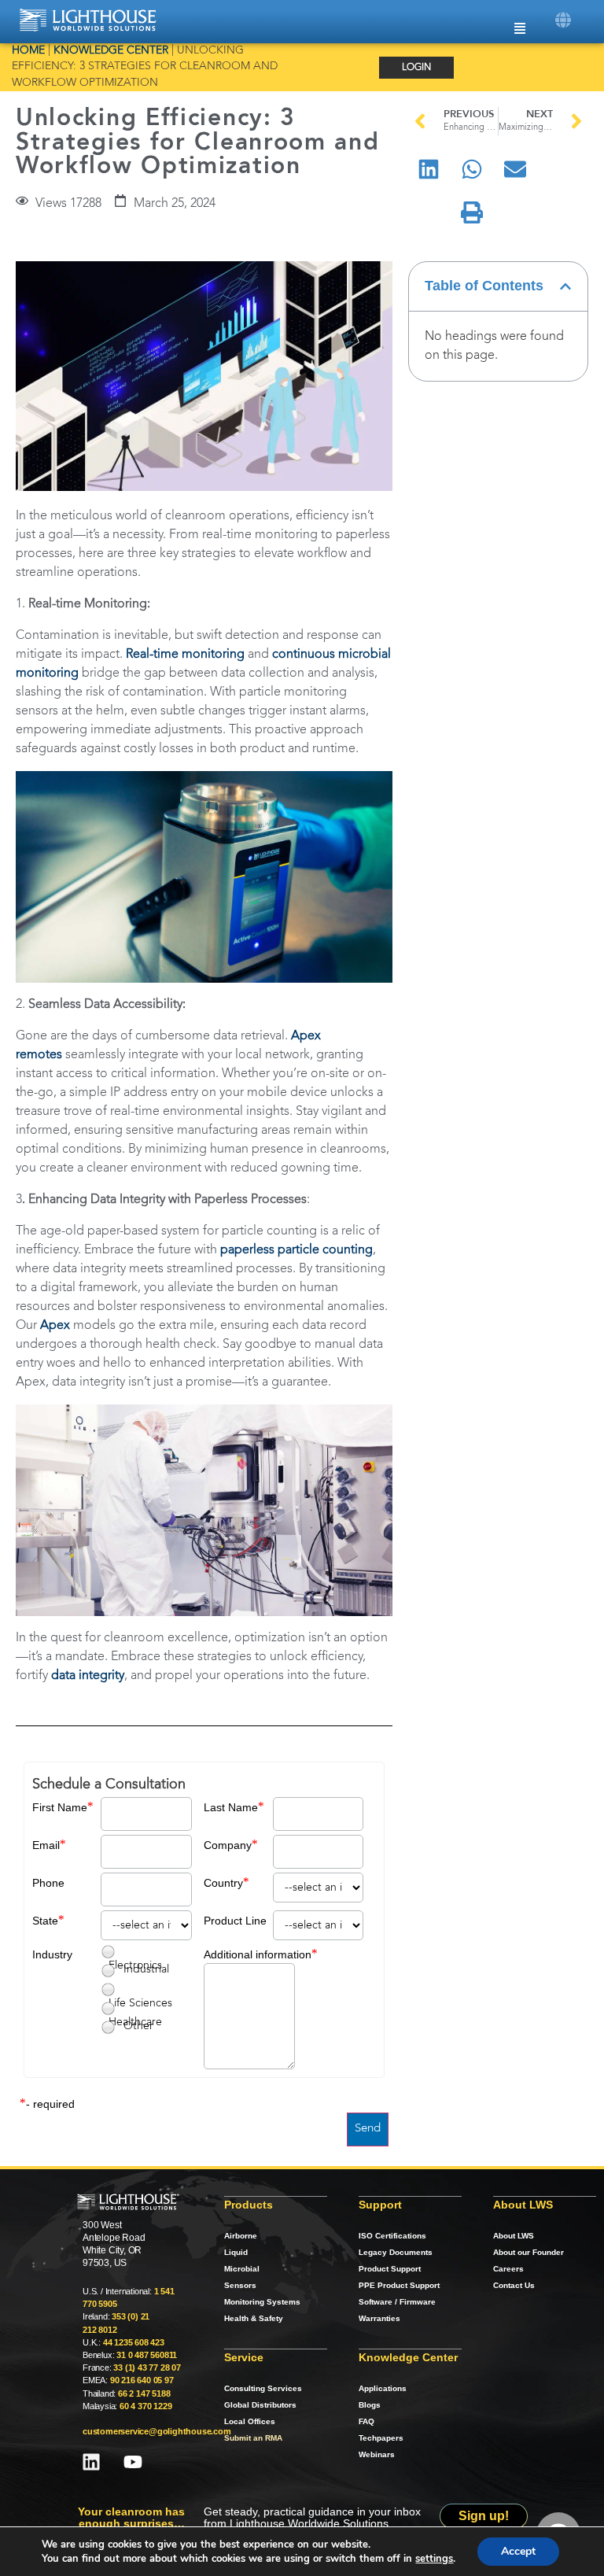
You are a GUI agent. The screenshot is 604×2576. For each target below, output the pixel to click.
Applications (383, 2388)
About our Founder (528, 2252)
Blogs (370, 2405)
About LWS (514, 2236)
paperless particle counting (296, 1250)
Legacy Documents (396, 2252)
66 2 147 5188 (144, 2393)
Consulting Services (263, 2388)
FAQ (366, 2421)
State (45, 1921)
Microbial (242, 2269)
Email (46, 1845)
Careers (508, 2269)
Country (223, 1883)
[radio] (108, 1952)
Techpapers (381, 2438)
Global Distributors (260, 2405)
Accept (518, 2551)
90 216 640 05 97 (142, 2380)
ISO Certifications (392, 2236)
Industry (52, 1954)
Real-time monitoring (185, 655)
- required (50, 2104)
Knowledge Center (111, 51)
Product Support (390, 2269)
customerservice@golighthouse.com (157, 2431)
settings (434, 2559)
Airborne (241, 2236)
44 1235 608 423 (134, 2342)
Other (138, 2026)
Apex (55, 1326)
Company (228, 1845)
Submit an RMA (253, 2438)
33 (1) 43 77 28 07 (147, 2367)
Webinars (377, 2454)
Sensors (240, 2285)
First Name (60, 1807)
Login (416, 68)
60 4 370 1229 (145, 2406)
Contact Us (514, 2285)
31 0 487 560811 (147, 2355)
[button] (563, 20)
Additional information (258, 1954)
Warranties (379, 2318)
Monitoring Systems (262, 2302)
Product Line (235, 1921)
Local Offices (250, 2421)
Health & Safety (254, 2318)
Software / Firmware (397, 2302)
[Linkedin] (91, 2462)
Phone (48, 1883)
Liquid (236, 2252)
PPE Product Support (399, 2285)
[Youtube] (133, 2462)
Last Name (231, 1807)
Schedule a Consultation (109, 1784)
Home (28, 51)
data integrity (88, 1676)
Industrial (146, 1969)
